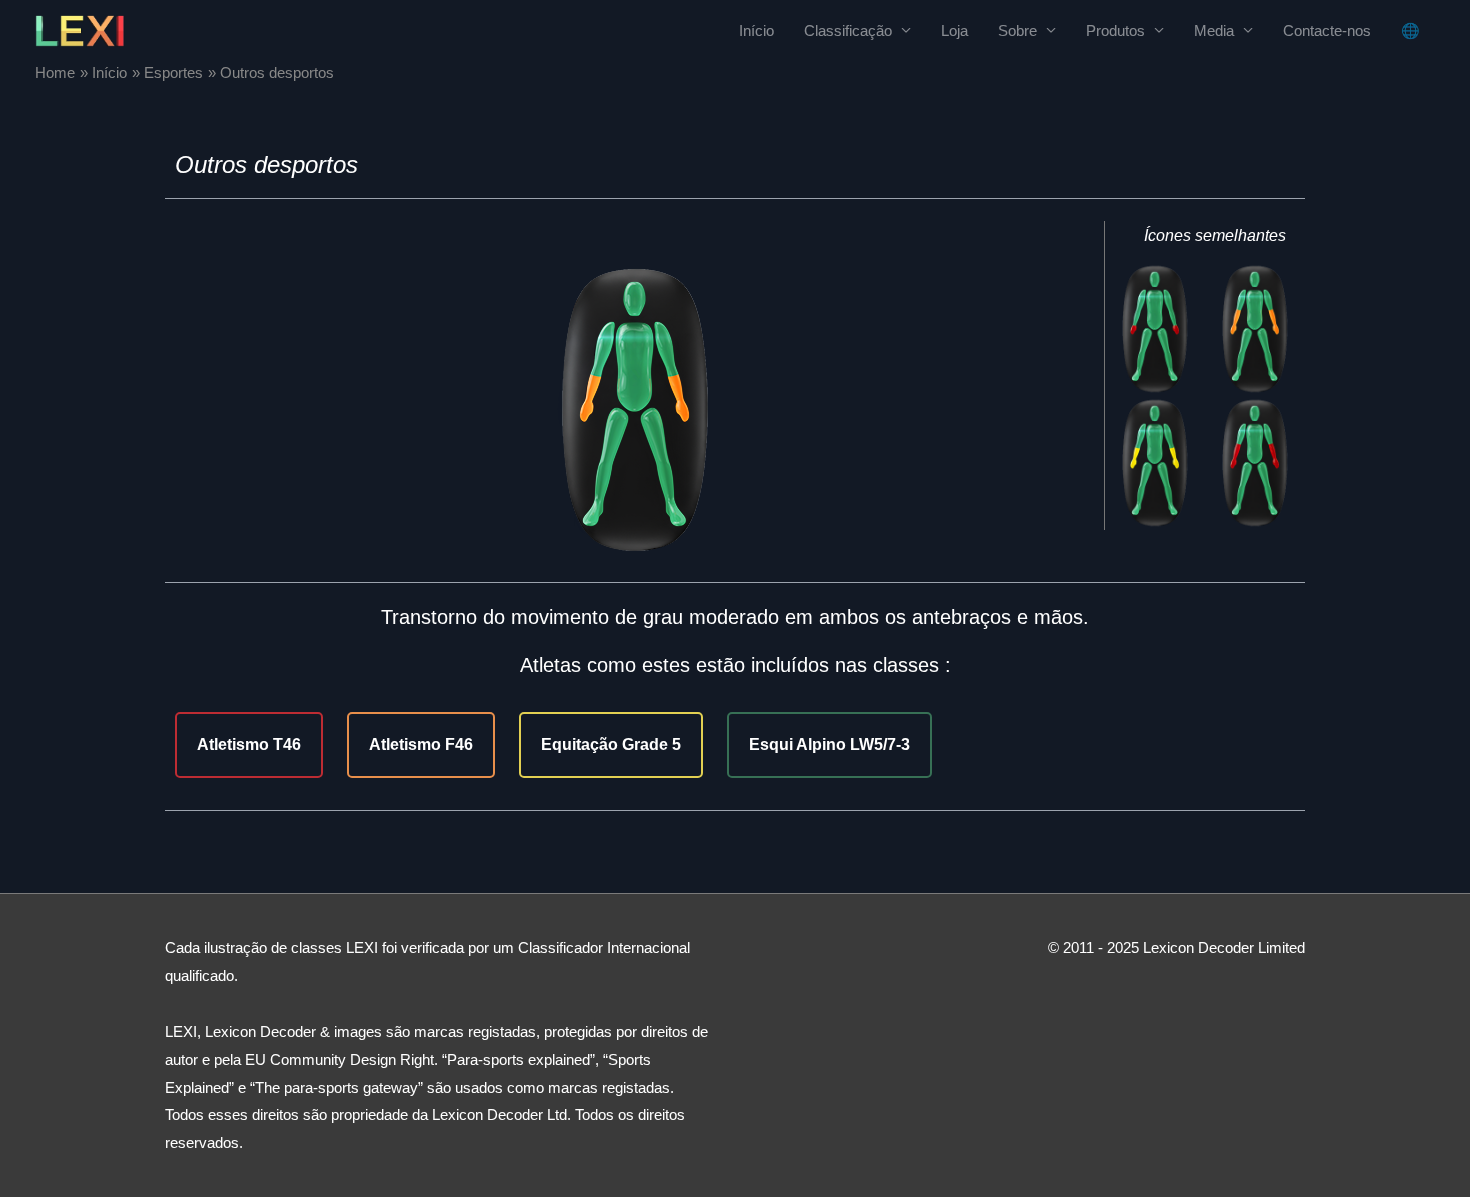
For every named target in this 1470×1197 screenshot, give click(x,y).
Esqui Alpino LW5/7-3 (829, 744)
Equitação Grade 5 (611, 744)
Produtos (1115, 30)
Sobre (1017, 30)
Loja (954, 30)
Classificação (848, 30)
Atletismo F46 (421, 744)
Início (756, 30)
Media (1214, 30)
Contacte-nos (1327, 30)
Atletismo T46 (249, 744)
